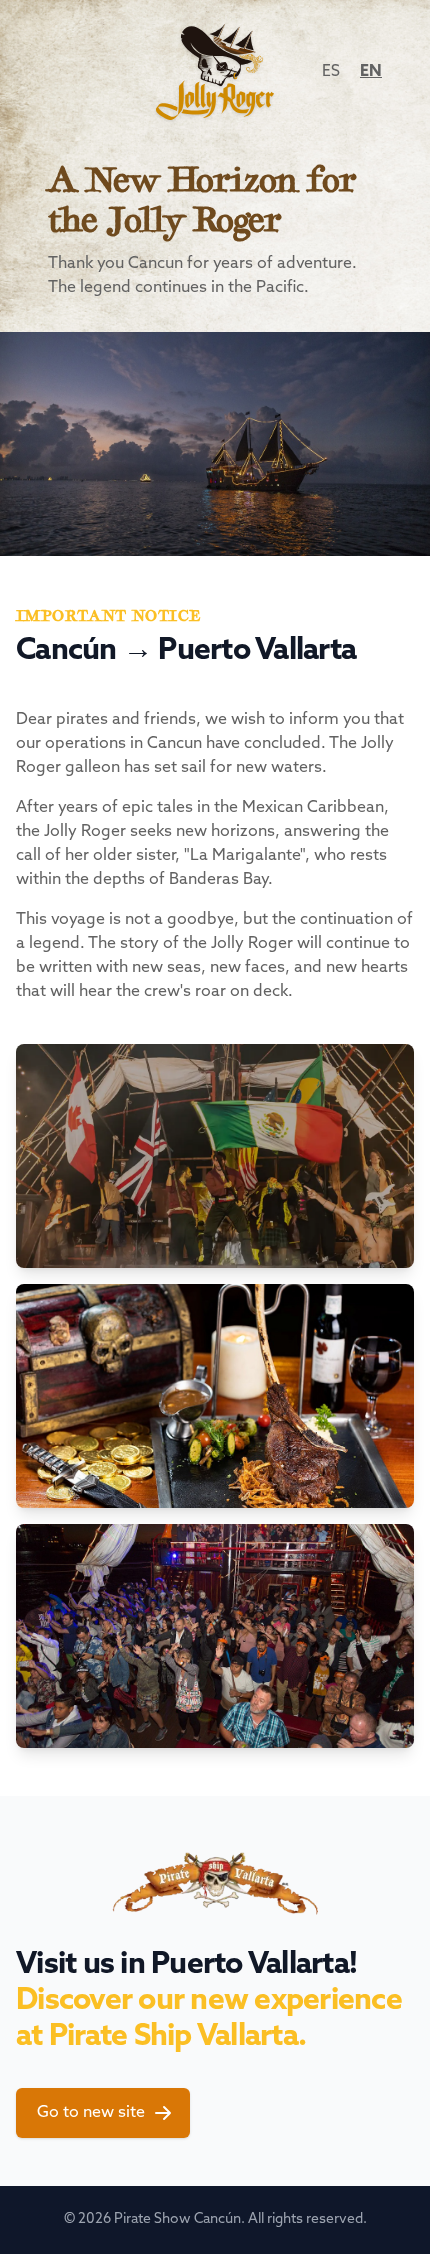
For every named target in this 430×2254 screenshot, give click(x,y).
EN (371, 72)
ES (331, 72)
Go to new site (91, 2113)
